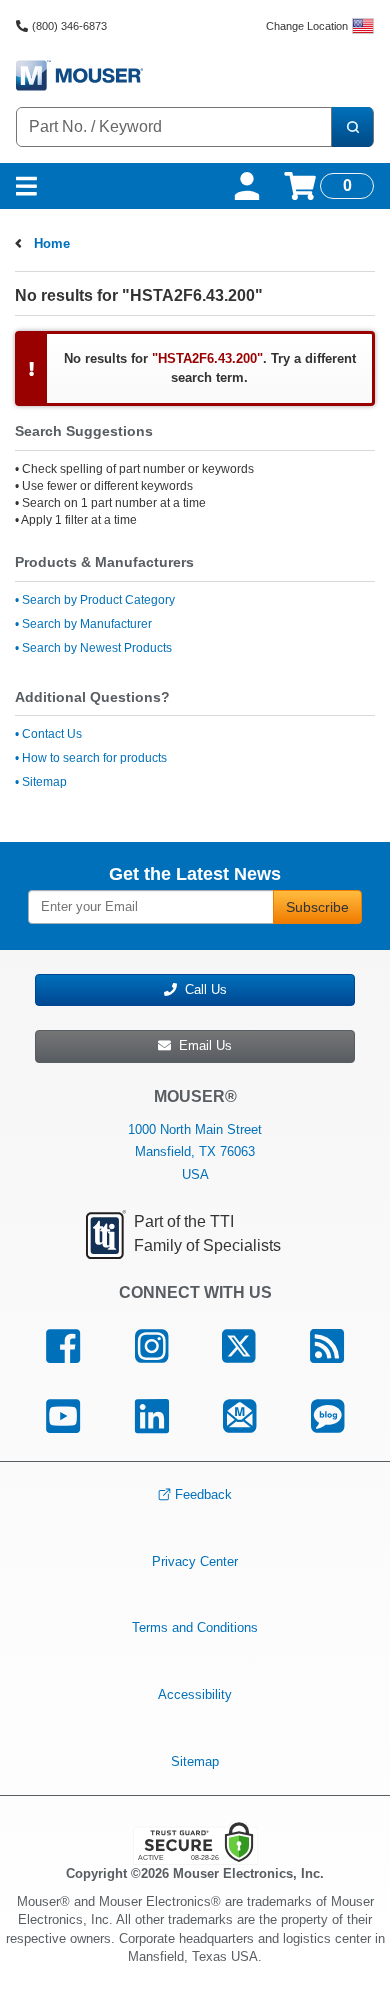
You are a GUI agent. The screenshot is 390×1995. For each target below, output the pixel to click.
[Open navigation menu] (26, 186)
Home (52, 243)
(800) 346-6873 (69, 26)
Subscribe (317, 907)
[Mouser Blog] (328, 1416)
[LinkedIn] (151, 1416)
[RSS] (327, 1347)
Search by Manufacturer (87, 624)
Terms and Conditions (195, 1627)
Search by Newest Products (97, 648)
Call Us (202, 989)
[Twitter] (239, 1347)
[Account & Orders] (247, 186)
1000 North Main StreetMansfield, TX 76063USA (195, 1151)
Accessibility (195, 1694)
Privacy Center (195, 1561)
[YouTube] (62, 1416)
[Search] (352, 127)
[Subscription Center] (240, 1416)
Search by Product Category (98, 600)
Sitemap (44, 782)
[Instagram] (151, 1347)
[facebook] (62, 1347)
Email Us (201, 1045)
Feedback (203, 1494)
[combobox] (174, 127)
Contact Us (52, 734)
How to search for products (94, 758)
